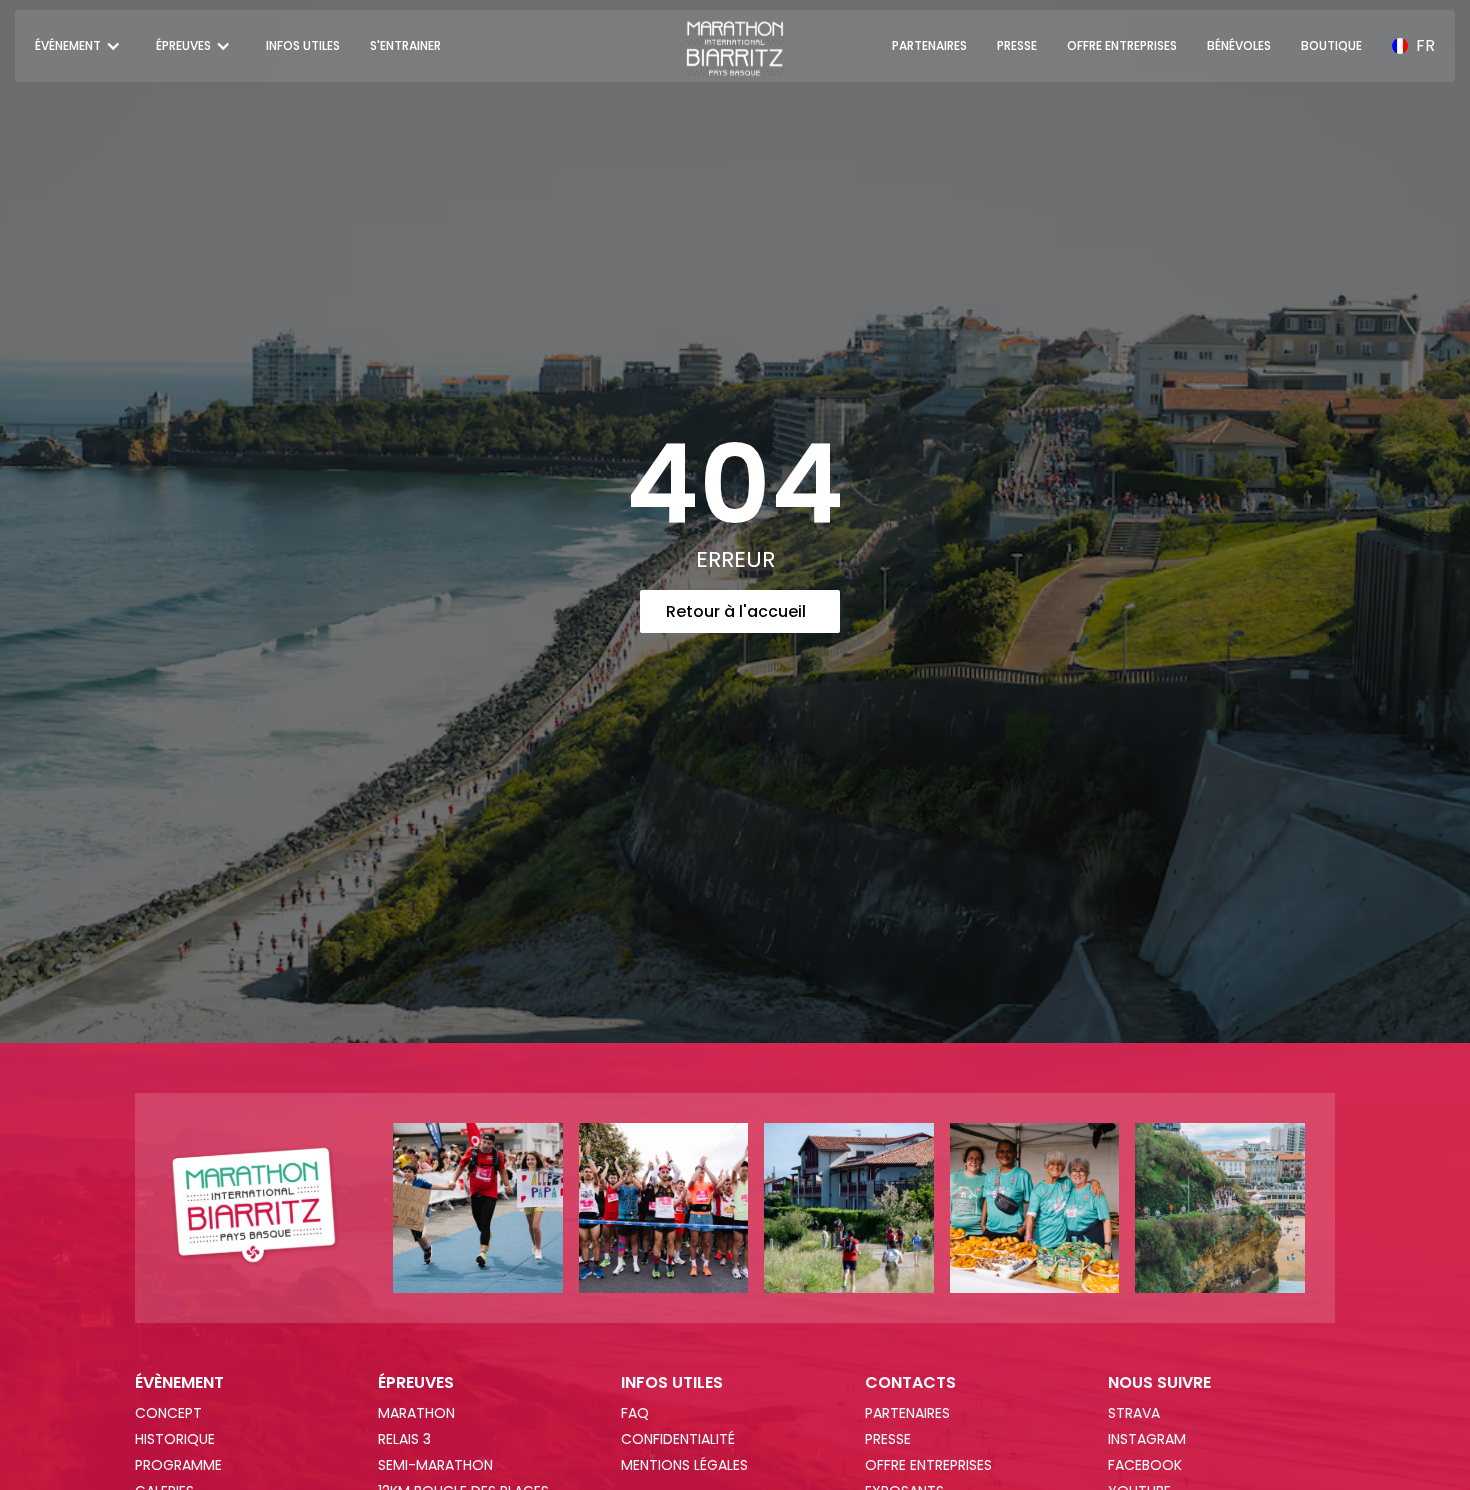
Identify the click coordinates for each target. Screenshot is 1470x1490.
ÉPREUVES (416, 1383)
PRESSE (1017, 45)
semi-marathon (435, 1465)
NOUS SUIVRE (1159, 1383)
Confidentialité (678, 1439)
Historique (175, 1439)
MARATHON (416, 1413)
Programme (178, 1465)
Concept (168, 1413)
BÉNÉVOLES (1239, 45)
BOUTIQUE (1331, 45)
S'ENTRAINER (405, 45)
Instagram (1147, 1439)
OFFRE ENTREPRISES (1122, 45)
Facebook (1145, 1465)
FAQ (635, 1413)
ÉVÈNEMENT (179, 1383)
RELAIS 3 (404, 1439)
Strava (1134, 1413)
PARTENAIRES (929, 45)
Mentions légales (684, 1465)
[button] (80, 46)
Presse (888, 1439)
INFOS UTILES (303, 45)
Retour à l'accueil (736, 611)
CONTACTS (910, 1383)
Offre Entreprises (928, 1465)
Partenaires (907, 1413)
